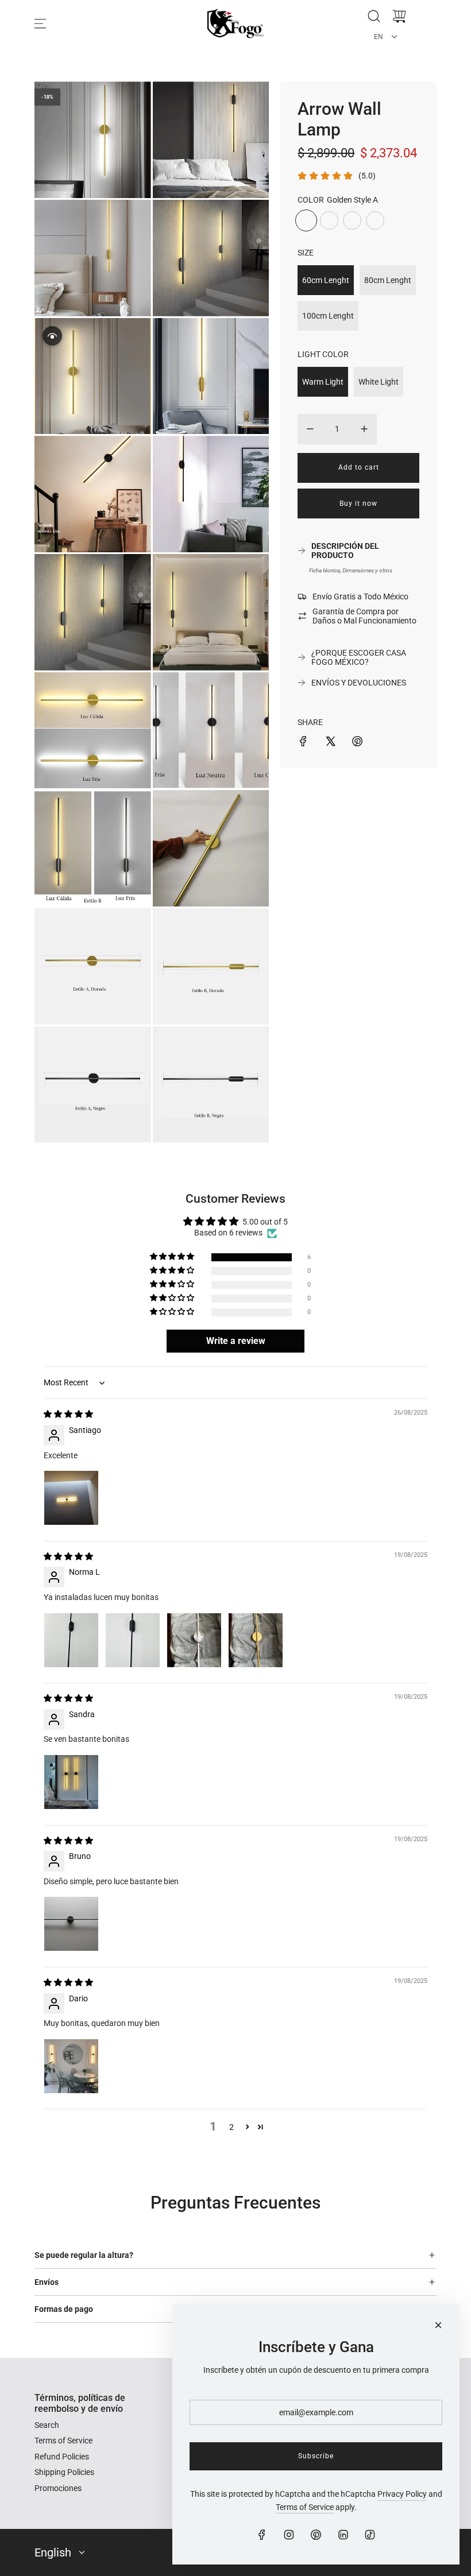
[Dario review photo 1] (71, 2066)
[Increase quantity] (364, 429)
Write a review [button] (236, 1341)
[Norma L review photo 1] (71, 1640)
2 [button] (231, 2127)
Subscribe (316, 2456)
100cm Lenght (328, 316)
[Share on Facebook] (303, 743)
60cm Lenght (326, 280)
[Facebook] (262, 2535)
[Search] (374, 16)
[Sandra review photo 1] (71, 1782)
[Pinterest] (316, 2535)
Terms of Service (305, 2507)
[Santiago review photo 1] (71, 1498)
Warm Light (323, 382)
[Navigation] (40, 24)
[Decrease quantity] (310, 429)
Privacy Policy (402, 2494)
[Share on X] (330, 743)
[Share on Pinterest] (357, 743)
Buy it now (358, 503)
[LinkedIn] (343, 2535)
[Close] (438, 2325)
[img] (68, 1414)
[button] (173, 1257)
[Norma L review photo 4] (256, 1640)
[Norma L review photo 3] (194, 1640)
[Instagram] (289, 2535)
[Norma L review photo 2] (133, 1640)
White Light (379, 382)
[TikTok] (370, 2535)
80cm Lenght (388, 280)
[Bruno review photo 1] (71, 1924)
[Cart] (399, 16)
